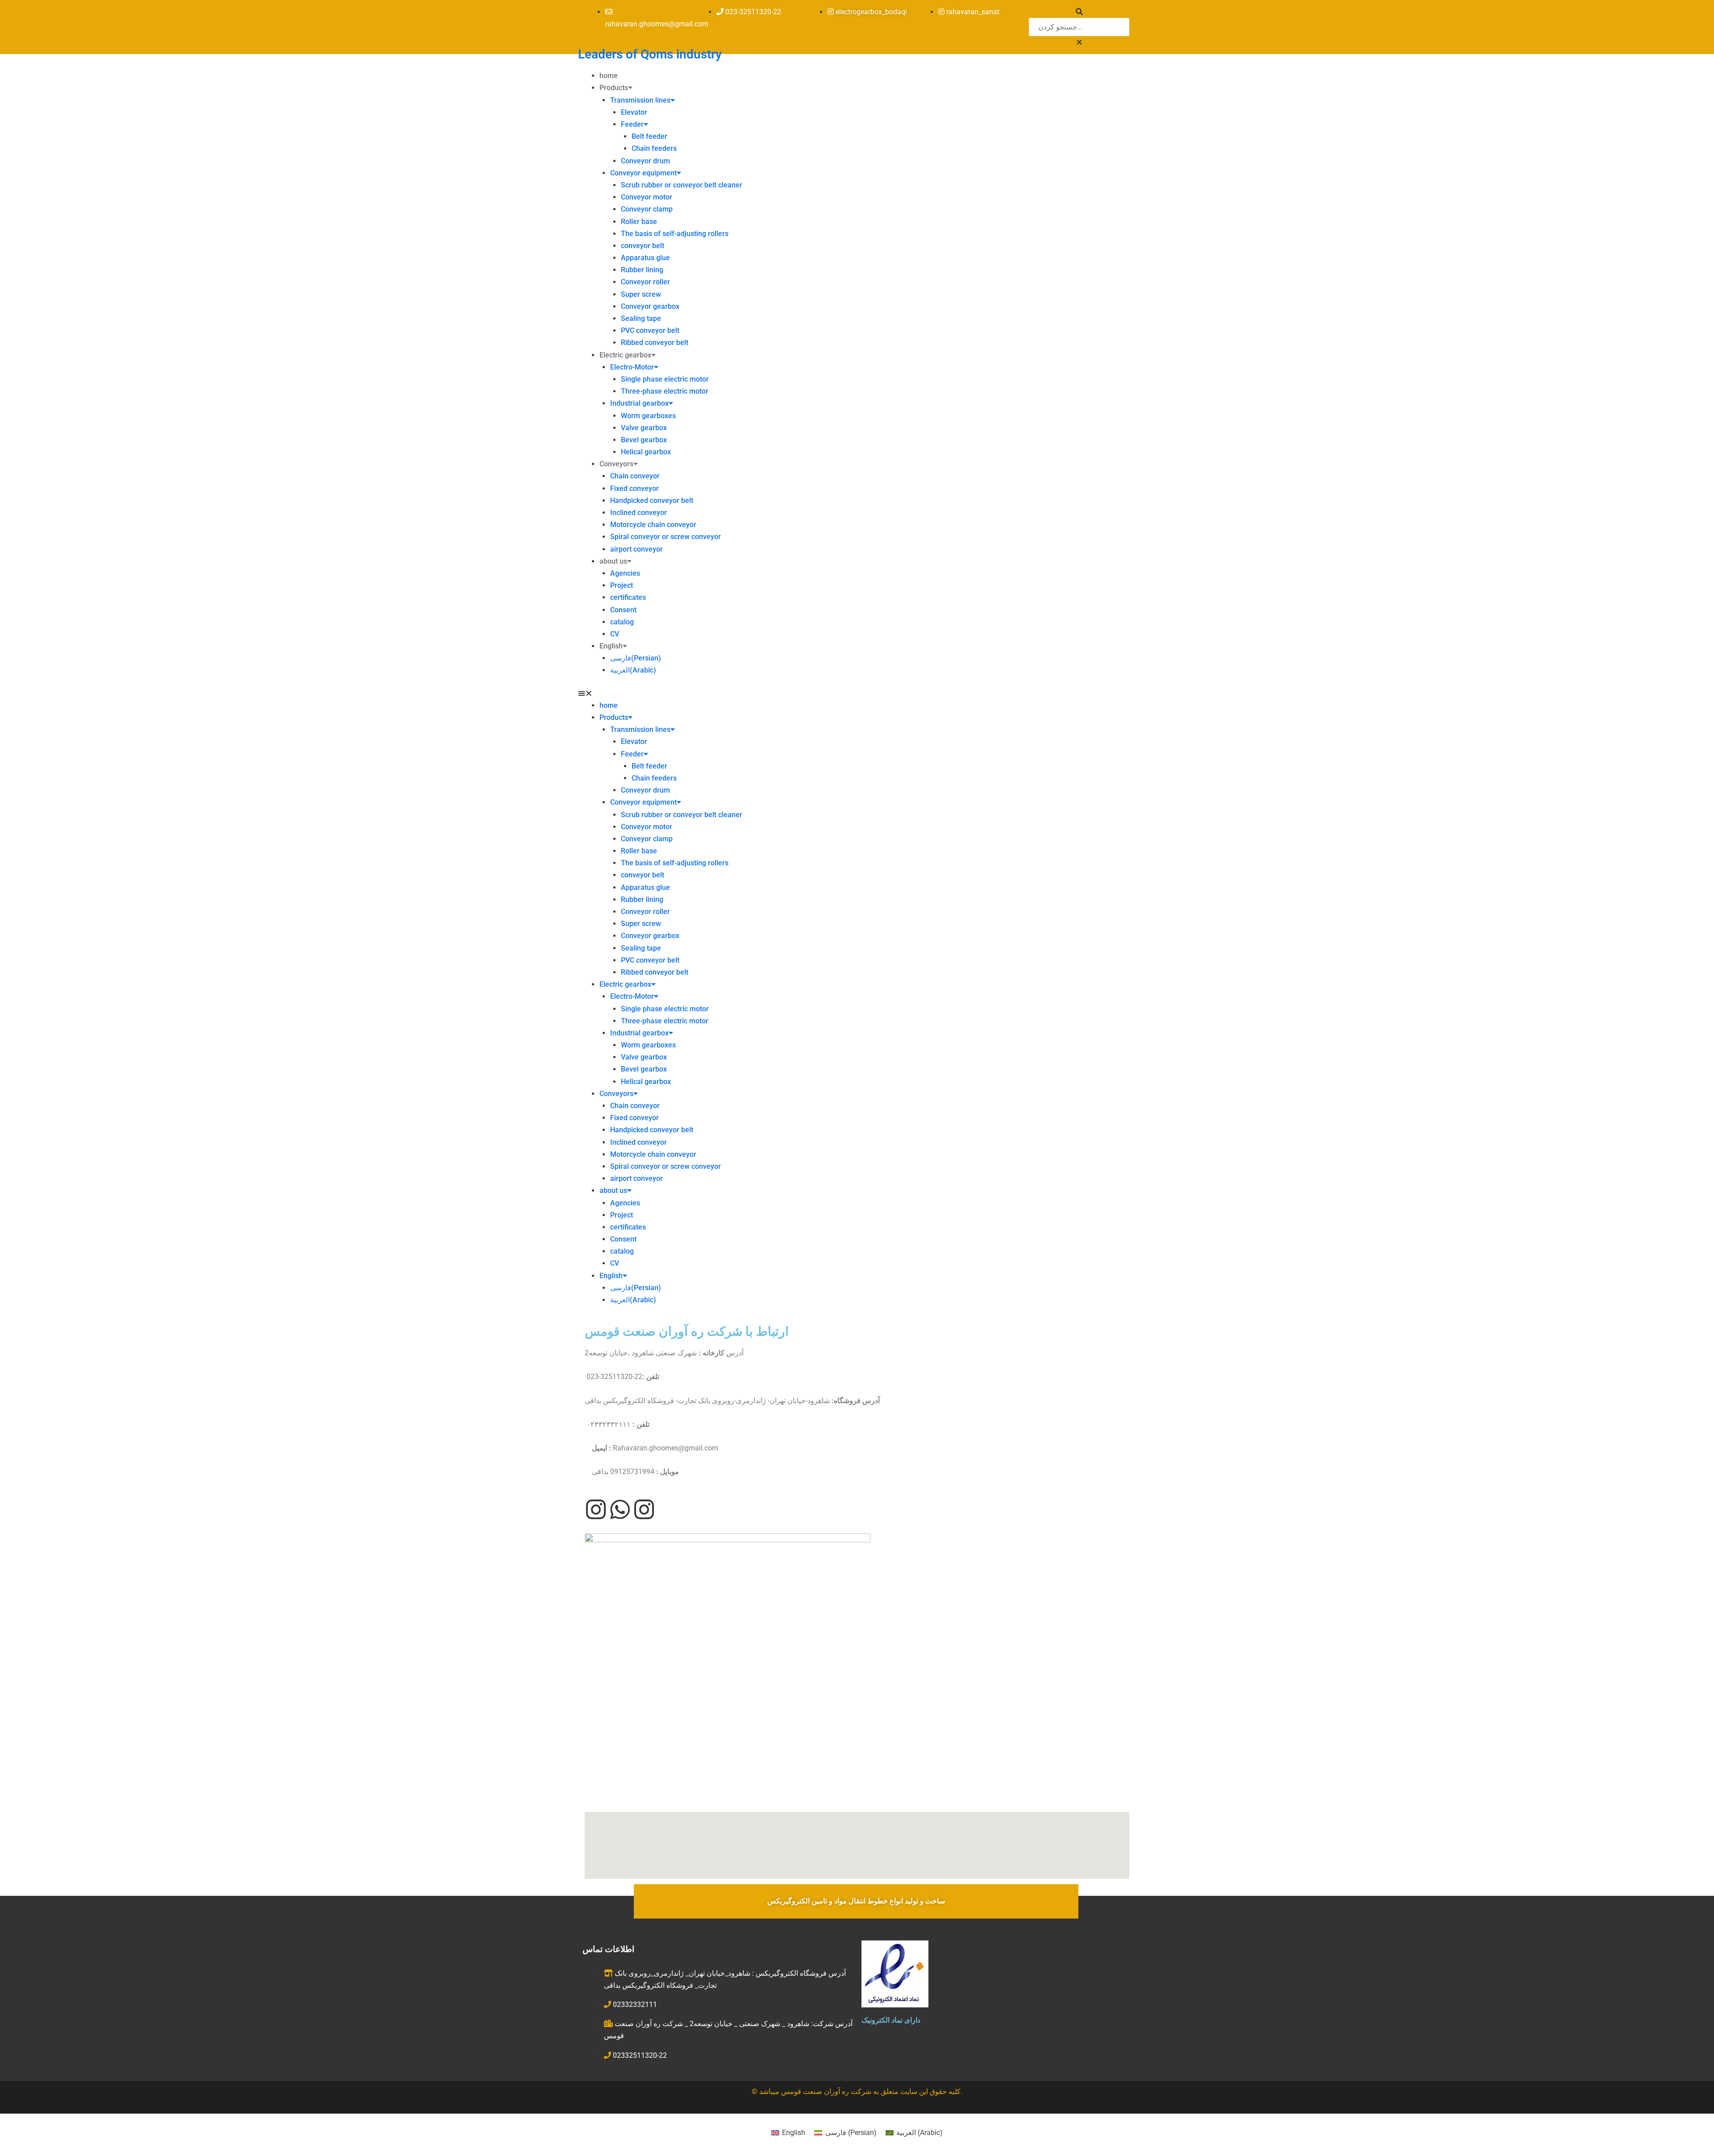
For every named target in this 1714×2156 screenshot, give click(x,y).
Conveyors (616, 464)
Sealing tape (641, 318)
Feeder (632, 124)
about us (613, 561)
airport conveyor (637, 549)
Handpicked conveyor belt (652, 501)
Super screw (641, 294)
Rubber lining (642, 270)
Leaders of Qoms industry (650, 54)
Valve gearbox (644, 428)
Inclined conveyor (639, 513)
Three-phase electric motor (665, 391)
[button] (1079, 42)
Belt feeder (649, 136)
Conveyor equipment (643, 173)
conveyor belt (643, 246)
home (609, 76)
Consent (623, 610)
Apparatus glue (645, 258)
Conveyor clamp (647, 209)
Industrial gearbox (639, 403)
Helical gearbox (646, 452)
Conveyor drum (645, 161)
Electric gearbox (625, 355)
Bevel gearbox (644, 440)
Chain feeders (654, 148)
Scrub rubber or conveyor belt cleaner (682, 185)
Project (622, 585)
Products (614, 88)
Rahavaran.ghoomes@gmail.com (666, 1448)
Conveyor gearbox (650, 306)
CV (615, 634)
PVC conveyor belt (650, 330)
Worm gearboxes (648, 416)
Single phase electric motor (665, 379)
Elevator (634, 112)
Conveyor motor (647, 197)
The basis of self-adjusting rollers (675, 234)
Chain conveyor (635, 476)
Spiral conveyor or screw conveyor (666, 537)
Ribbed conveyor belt (655, 343)
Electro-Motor (632, 367)
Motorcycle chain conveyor (653, 525)
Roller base (639, 222)
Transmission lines (640, 100)
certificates (628, 597)
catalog (622, 622)
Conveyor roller (645, 282)
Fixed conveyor (634, 488)
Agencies (625, 573)
